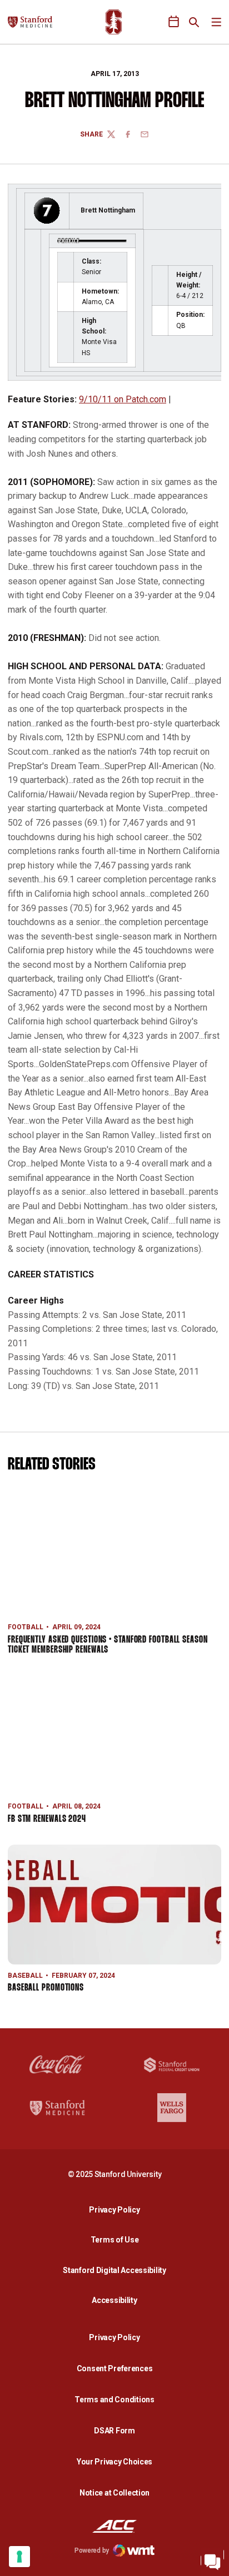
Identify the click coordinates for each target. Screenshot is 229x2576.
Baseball (25, 1976)
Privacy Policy (117, 2209)
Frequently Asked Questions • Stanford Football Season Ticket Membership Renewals (108, 1645)
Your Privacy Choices (114, 2462)
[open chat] (212, 2559)
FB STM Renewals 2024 (47, 1819)
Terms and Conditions (114, 2400)
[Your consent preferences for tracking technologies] (19, 2557)
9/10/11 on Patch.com (123, 399)
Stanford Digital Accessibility (117, 2270)
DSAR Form (114, 2431)
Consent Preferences (115, 2368)
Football (26, 1627)
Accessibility (117, 2300)
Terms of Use (115, 2240)
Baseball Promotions (46, 1988)
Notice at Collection (114, 2493)
